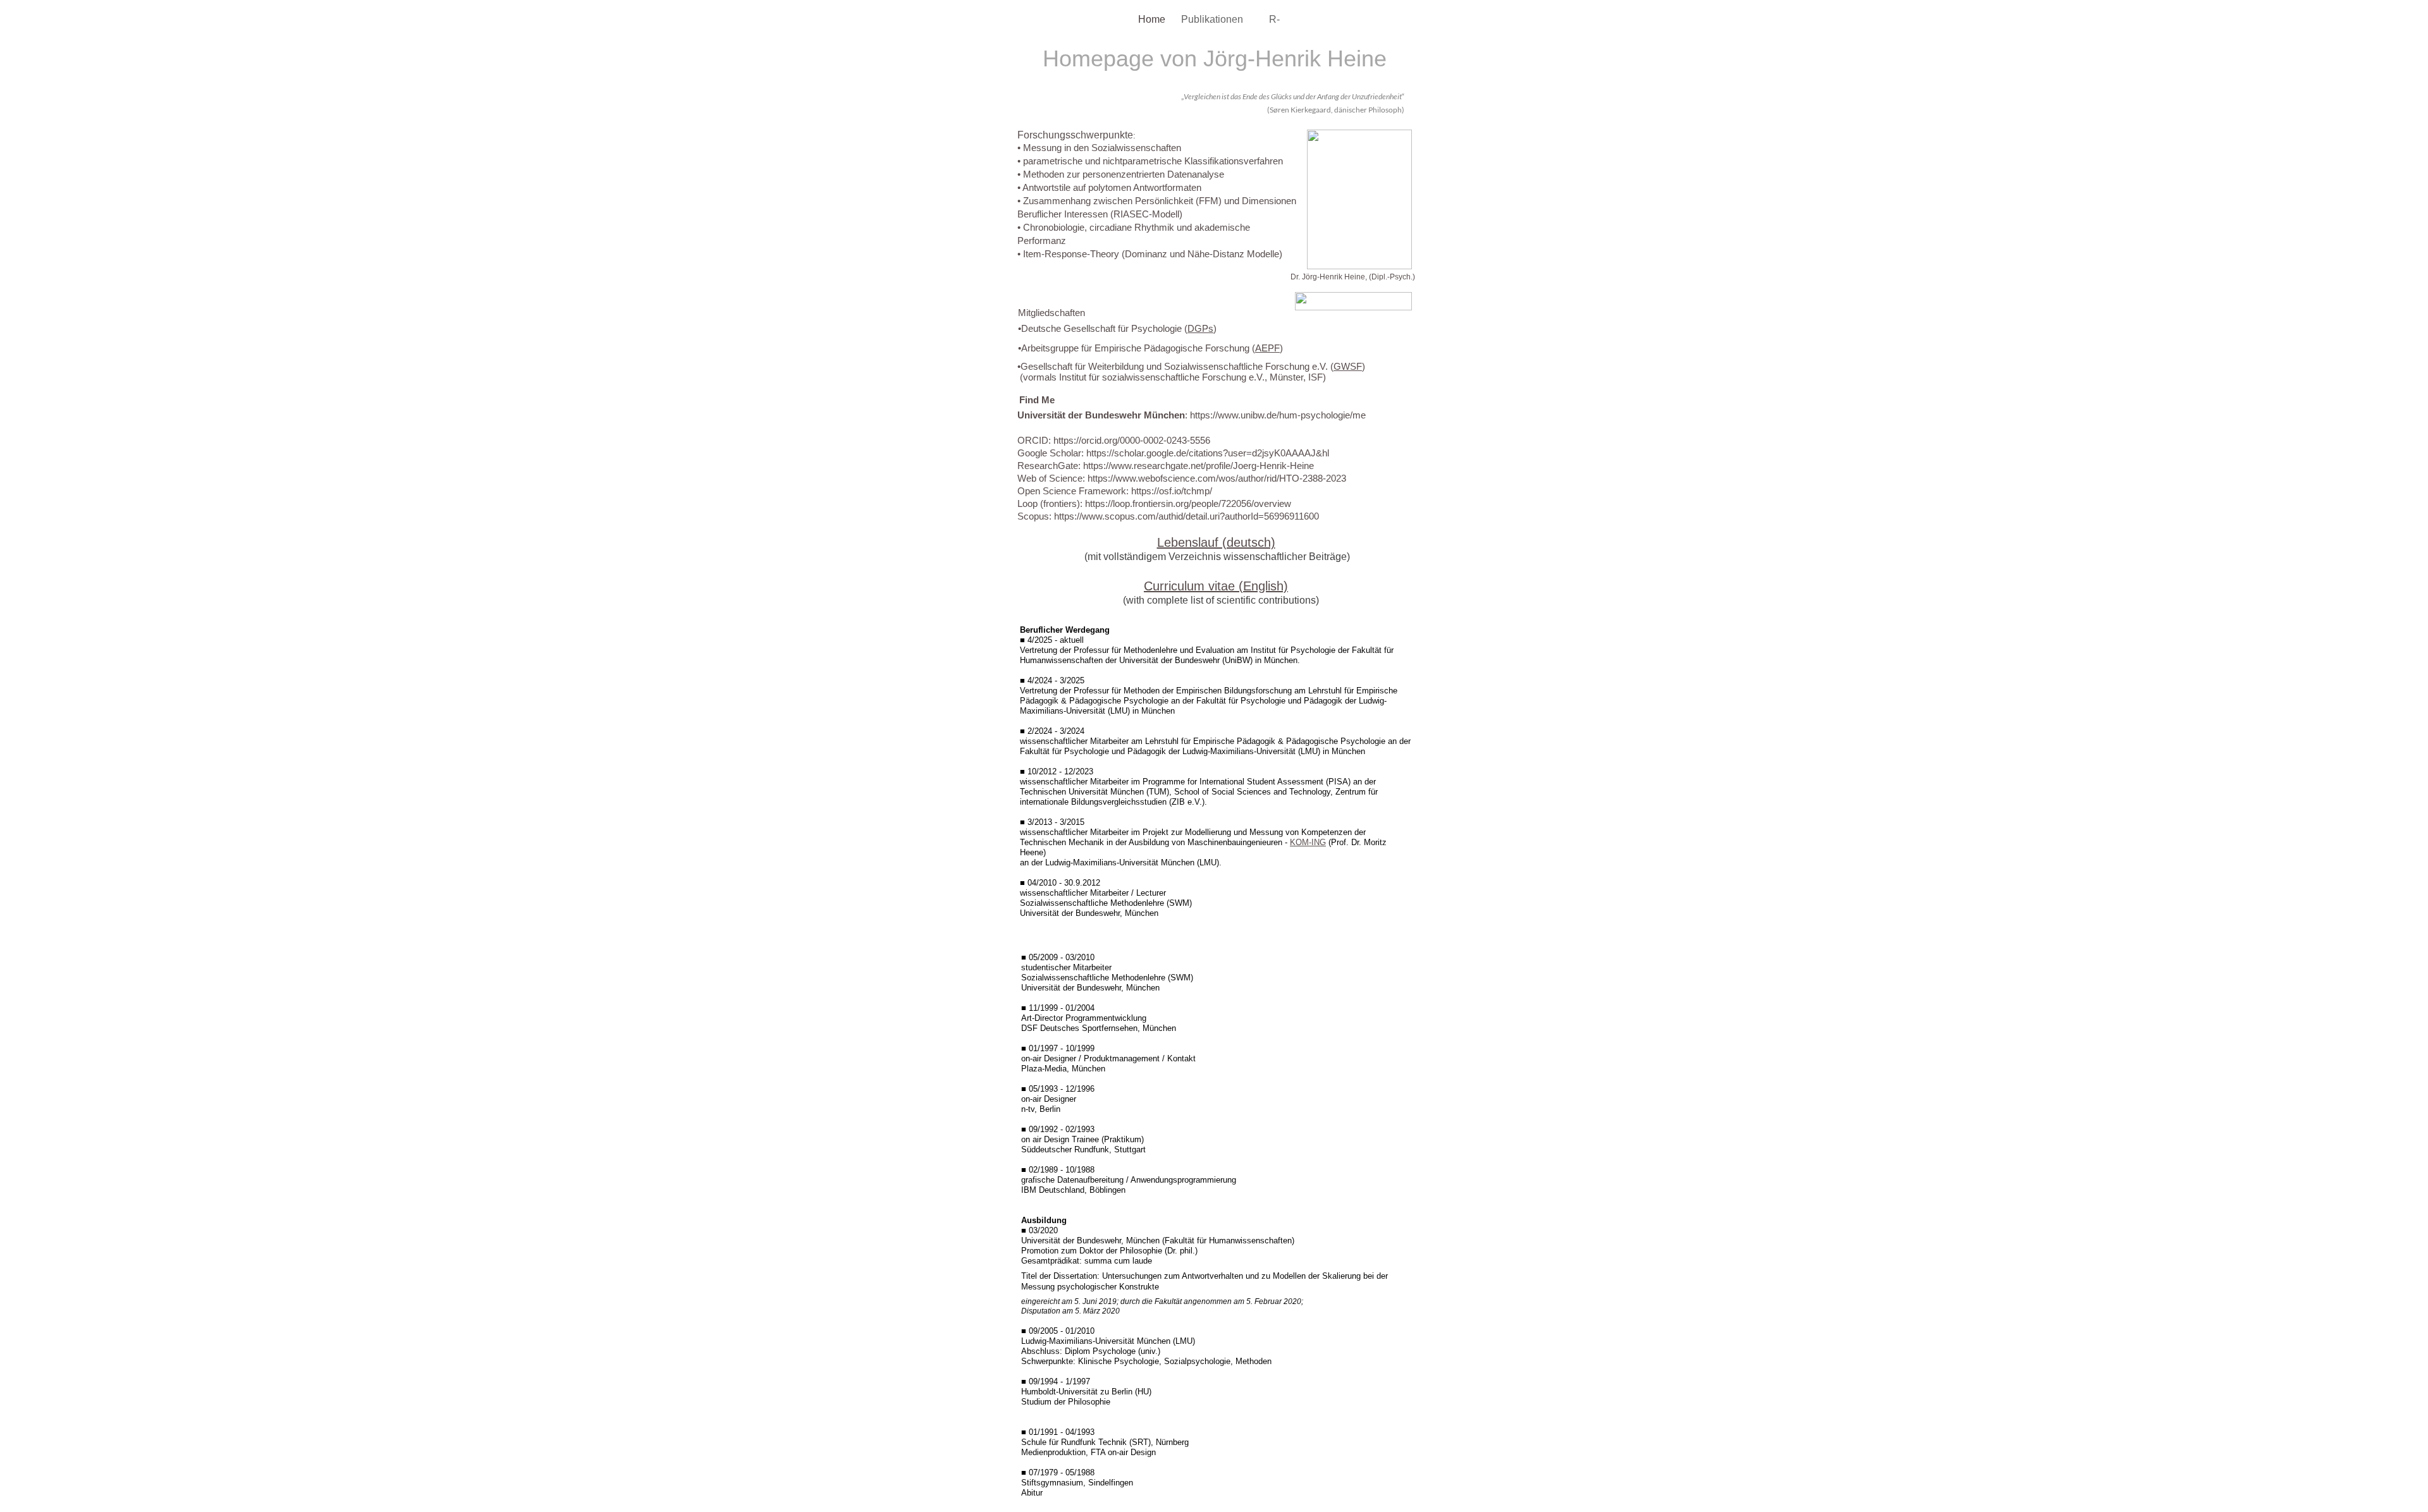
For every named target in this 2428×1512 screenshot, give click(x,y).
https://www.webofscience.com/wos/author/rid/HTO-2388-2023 (1217, 478)
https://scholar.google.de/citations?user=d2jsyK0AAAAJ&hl (1208, 453)
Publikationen (1213, 19)
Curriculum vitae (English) (1216, 586)
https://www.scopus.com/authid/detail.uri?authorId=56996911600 (1186, 516)
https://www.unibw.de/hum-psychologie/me (1278, 415)
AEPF (1267, 348)
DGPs (1200, 328)
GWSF (1348, 366)
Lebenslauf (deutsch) (1216, 542)
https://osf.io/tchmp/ (1172, 491)
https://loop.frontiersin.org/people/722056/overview (1188, 503)
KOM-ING (1308, 842)
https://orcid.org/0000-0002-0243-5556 (1132, 440)
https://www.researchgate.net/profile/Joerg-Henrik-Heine (1199, 466)
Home (1153, 19)
